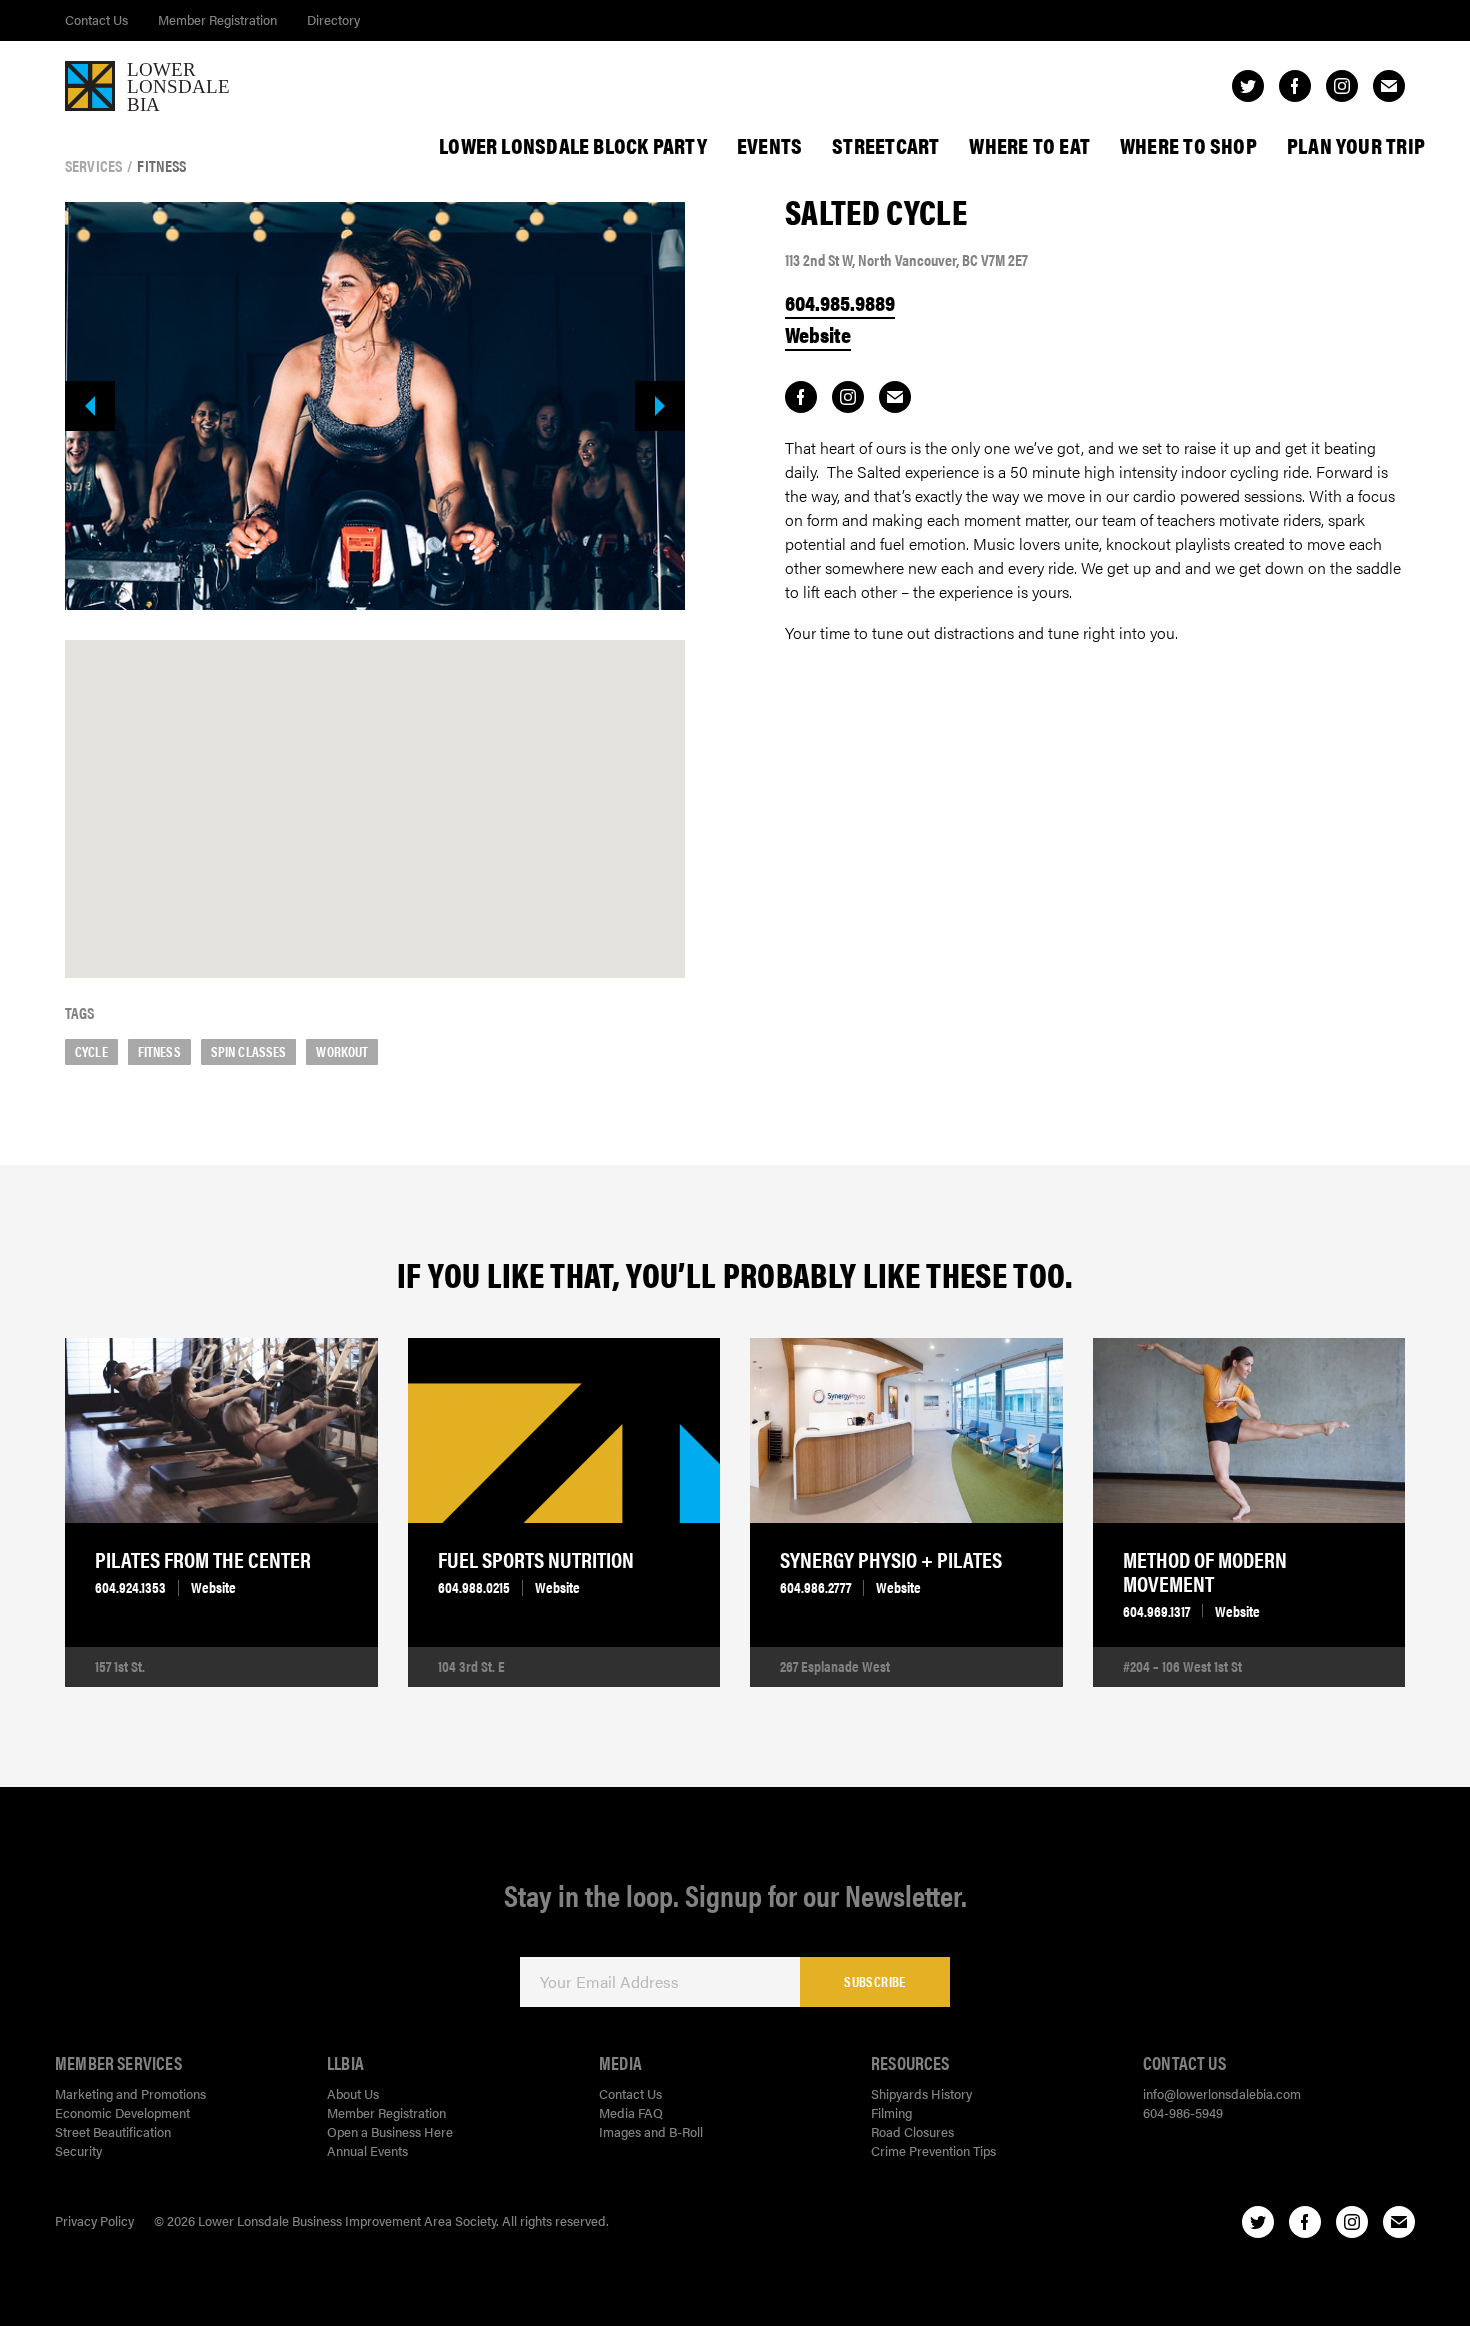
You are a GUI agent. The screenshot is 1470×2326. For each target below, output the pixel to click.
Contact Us (96, 19)
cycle (91, 1051)
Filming (891, 2112)
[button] (374, 787)
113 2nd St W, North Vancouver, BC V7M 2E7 (906, 259)
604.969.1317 (1156, 1611)
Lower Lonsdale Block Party (573, 145)
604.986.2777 (815, 1587)
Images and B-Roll (651, 2131)
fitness (159, 1051)
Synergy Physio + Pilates (891, 1559)
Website (818, 334)
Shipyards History (921, 2093)
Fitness (161, 166)
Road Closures (912, 2131)
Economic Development (122, 2112)
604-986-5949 (1183, 2112)
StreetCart (885, 145)
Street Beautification (113, 2131)
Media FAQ (631, 2112)
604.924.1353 (130, 1587)
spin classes (249, 1051)
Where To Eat (1029, 145)
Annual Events (367, 2150)
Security (78, 2150)
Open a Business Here (390, 2131)
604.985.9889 (840, 302)
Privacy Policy (94, 2220)
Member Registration (217, 19)
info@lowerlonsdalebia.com (1222, 2093)
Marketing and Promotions (130, 2093)
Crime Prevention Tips (933, 2150)
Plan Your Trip (1356, 145)
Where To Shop (1188, 145)
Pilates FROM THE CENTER (203, 1559)
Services (93, 166)
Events (769, 145)
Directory (333, 19)
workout (342, 1051)
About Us (353, 2093)
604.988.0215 (474, 1587)
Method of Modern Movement (1205, 1571)
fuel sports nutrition (536, 1559)
